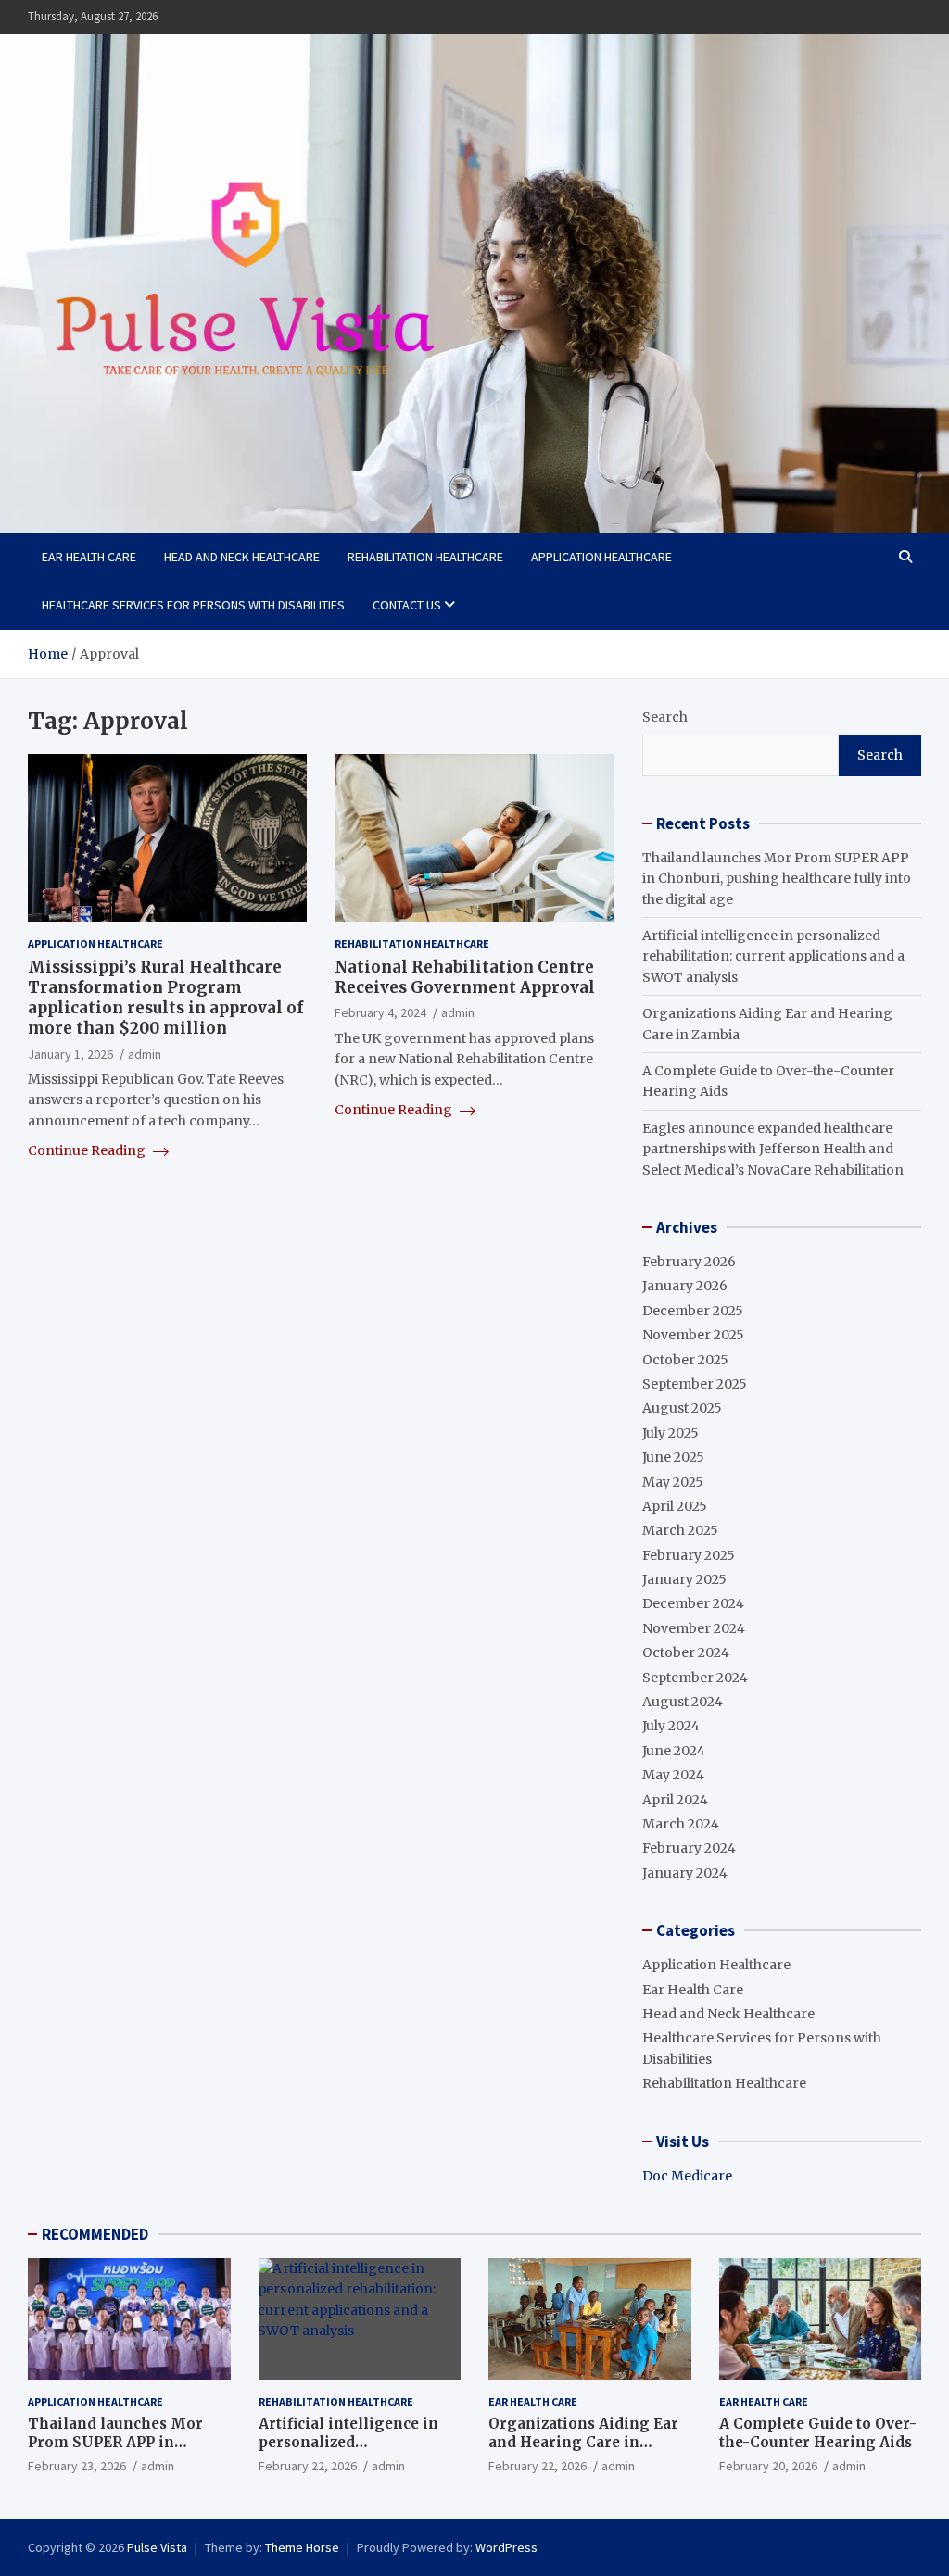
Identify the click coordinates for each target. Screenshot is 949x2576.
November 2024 (694, 1628)
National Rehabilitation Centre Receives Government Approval (465, 977)
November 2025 (693, 1335)
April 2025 (675, 1506)
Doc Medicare (687, 2176)
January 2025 (684, 1579)
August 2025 (682, 1408)
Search (665, 717)
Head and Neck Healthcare (242, 557)
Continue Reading (88, 1150)
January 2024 (685, 1873)
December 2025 (693, 1311)
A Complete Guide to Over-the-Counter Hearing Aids (818, 2433)
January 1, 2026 (70, 1054)
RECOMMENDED (95, 2234)
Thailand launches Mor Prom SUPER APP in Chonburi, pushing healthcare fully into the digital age (777, 879)
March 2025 (680, 1530)
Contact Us (407, 605)
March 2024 (681, 1824)
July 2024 (671, 1726)
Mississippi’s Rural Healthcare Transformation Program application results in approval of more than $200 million (165, 998)
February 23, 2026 (77, 2466)
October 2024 (686, 1652)
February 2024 (689, 1848)
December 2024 (693, 1603)
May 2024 (673, 1775)
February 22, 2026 (308, 2466)
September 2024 (695, 1678)
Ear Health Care (89, 557)
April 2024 (675, 1800)
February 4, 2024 (380, 1012)
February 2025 (689, 1555)
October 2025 (685, 1360)
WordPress (506, 2547)
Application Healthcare (601, 557)
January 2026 (685, 1286)
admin (145, 1054)
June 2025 (673, 1457)
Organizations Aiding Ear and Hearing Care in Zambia (583, 2442)
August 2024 (683, 1702)
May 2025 (673, 1482)
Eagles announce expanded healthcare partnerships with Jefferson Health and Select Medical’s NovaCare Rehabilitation (773, 1149)
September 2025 (695, 1384)
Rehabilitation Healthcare (425, 557)
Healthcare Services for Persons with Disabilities (193, 605)
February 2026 (689, 1262)
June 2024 (674, 1751)
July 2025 (671, 1433)
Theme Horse (302, 2547)
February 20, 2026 (768, 2466)
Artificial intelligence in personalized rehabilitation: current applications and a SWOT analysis (773, 956)
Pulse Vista (157, 2547)
